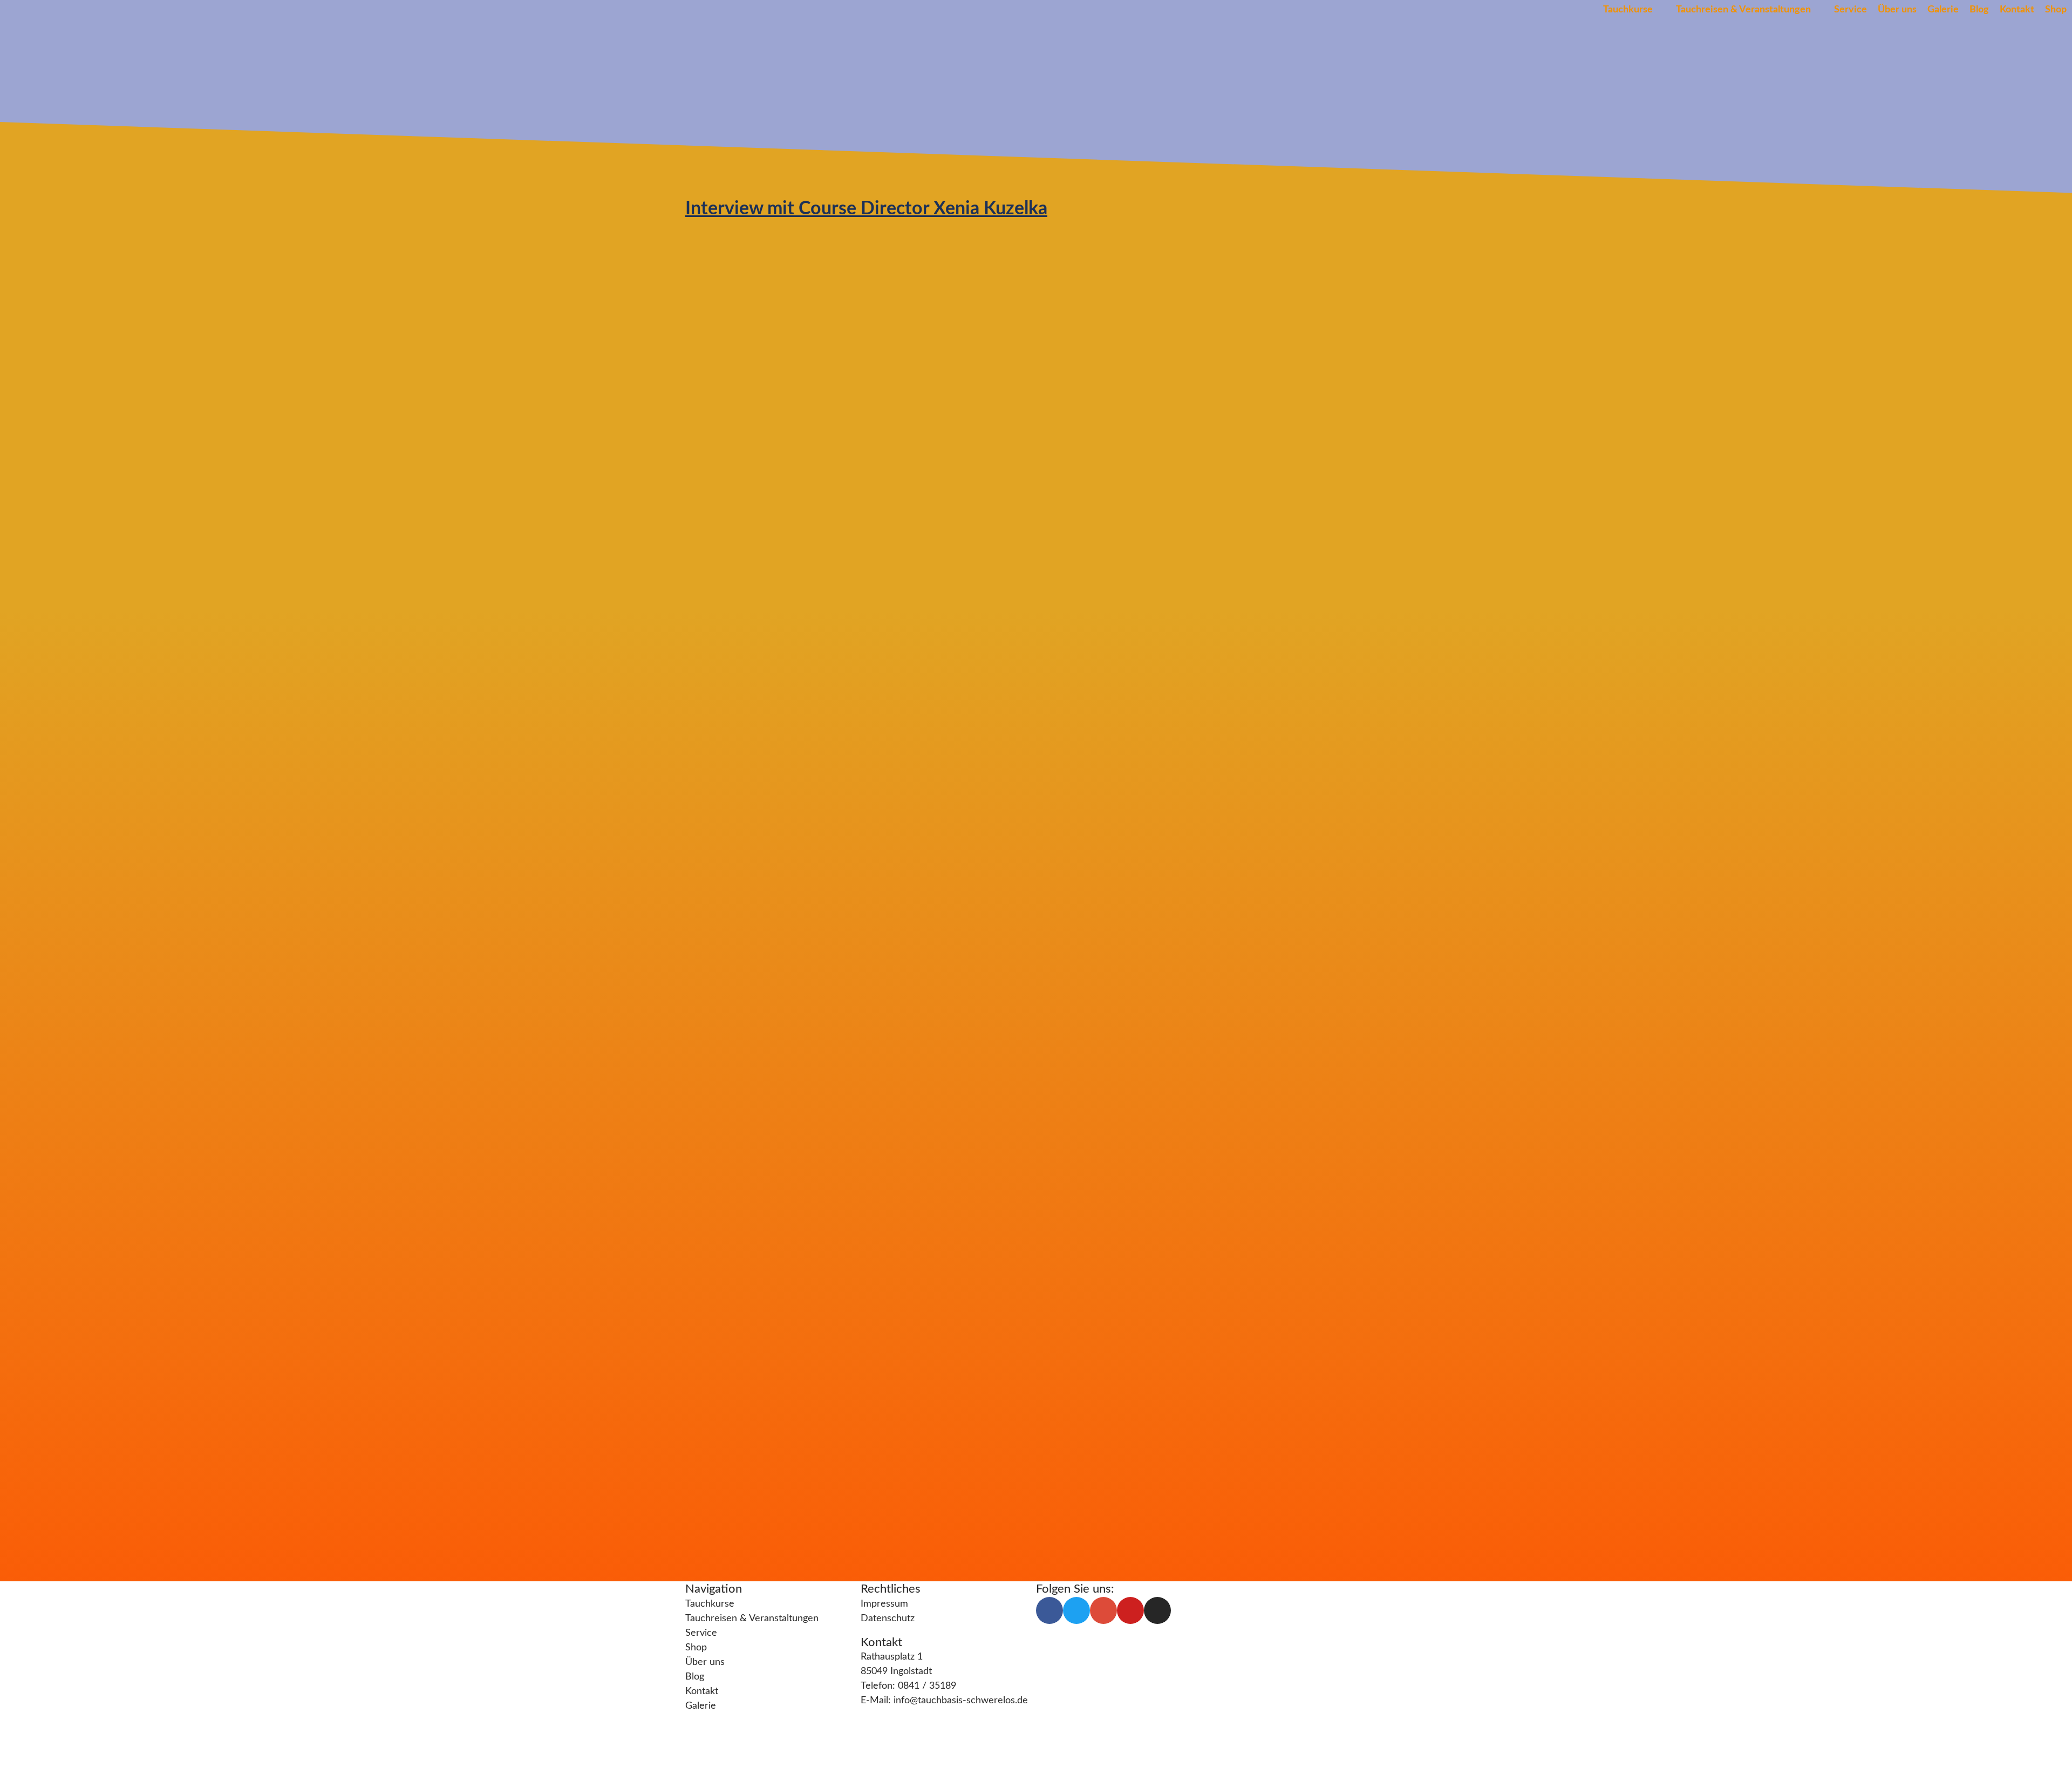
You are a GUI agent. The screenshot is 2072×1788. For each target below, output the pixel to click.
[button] (1634, 10)
